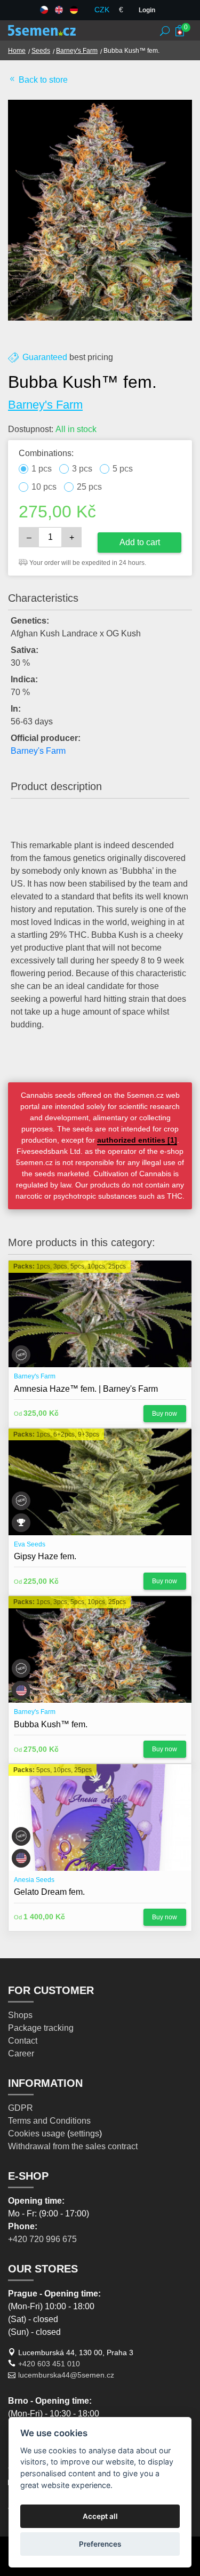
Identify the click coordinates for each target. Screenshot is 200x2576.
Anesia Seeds (34, 1880)
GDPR (21, 2108)
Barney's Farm (77, 51)
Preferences (100, 2544)
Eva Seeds (30, 1544)
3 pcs (82, 469)
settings (85, 2134)
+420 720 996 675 (42, 2239)
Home (17, 51)
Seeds (41, 51)
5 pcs (123, 469)
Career (21, 2053)
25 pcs (89, 487)
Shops (20, 2015)
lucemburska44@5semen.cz (66, 2375)
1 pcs (42, 469)
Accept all (100, 2516)
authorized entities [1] (137, 1140)
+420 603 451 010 (49, 2364)
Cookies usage (37, 2134)
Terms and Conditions (49, 2121)
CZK (102, 10)
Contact (23, 2041)
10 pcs (44, 487)
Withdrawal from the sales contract (73, 2146)
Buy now (165, 1414)
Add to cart (140, 542)
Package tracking (41, 2028)
